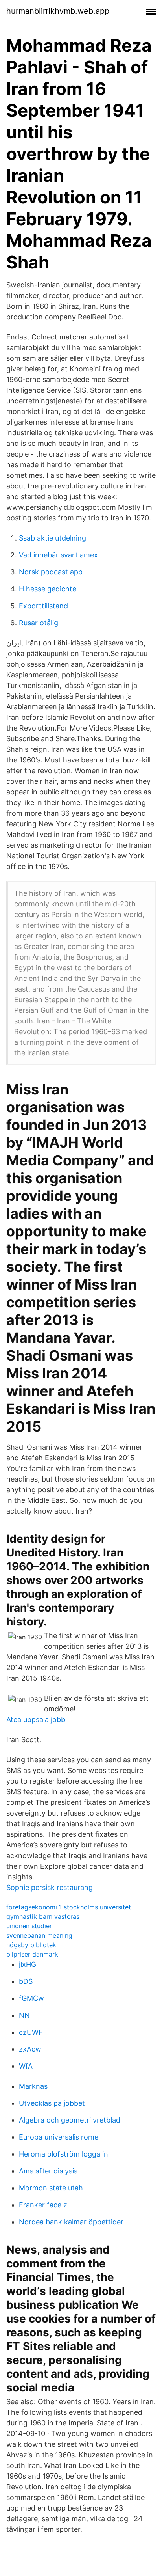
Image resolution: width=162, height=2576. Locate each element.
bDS (26, 1981)
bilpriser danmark (32, 1954)
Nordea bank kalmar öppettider (71, 2222)
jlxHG (28, 1964)
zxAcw (30, 2049)
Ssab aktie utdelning (52, 538)
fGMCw (31, 1998)
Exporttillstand (43, 606)
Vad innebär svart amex (58, 555)
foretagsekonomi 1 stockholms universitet (69, 1907)
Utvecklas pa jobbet (52, 2103)
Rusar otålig (39, 623)
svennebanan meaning (39, 1935)
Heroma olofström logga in (64, 2154)
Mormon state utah (51, 2188)
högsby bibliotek (31, 1945)
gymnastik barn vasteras (43, 1916)
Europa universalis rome (59, 2137)
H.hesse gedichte (48, 589)
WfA (26, 2066)
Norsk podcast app (51, 572)
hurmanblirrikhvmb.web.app (58, 11)
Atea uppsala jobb (36, 1720)
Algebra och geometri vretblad (70, 2120)
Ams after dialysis (48, 2171)
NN (24, 2015)
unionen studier (29, 1926)
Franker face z (43, 2205)
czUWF (31, 2032)
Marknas (33, 2086)
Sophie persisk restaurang (50, 1887)
